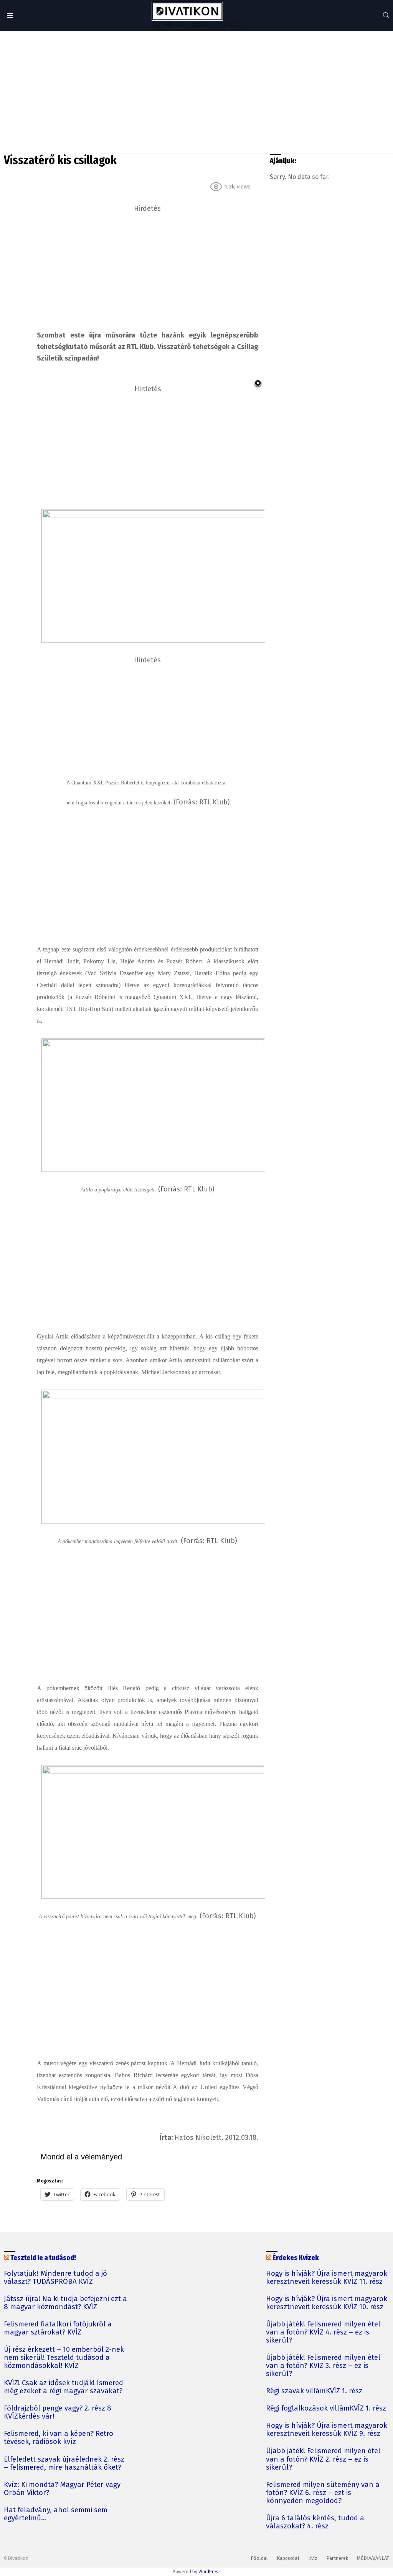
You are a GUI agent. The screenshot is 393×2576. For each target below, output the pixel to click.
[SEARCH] (386, 15)
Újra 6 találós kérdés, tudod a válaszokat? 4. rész (315, 2522)
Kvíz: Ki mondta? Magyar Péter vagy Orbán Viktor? (62, 2489)
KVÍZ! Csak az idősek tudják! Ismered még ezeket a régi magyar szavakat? (64, 2387)
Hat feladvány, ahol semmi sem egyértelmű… (56, 2514)
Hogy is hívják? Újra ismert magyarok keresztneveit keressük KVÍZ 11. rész (327, 2278)
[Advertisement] (196, 92)
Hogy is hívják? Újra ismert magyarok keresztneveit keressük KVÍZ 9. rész (327, 2430)
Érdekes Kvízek (296, 2258)
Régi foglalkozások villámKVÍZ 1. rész (326, 2408)
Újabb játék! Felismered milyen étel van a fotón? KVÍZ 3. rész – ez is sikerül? (323, 2366)
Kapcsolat (288, 2558)
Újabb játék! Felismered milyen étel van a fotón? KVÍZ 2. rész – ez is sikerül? (323, 2459)
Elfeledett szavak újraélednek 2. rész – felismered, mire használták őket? (64, 2463)
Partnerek (337, 2558)
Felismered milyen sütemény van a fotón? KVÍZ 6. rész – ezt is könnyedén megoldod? (323, 2493)
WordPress (210, 2572)
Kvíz (313, 2558)
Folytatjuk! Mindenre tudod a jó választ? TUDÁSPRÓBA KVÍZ (55, 2278)
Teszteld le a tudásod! (43, 2258)
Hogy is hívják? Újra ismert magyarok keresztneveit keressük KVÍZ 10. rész (327, 2303)
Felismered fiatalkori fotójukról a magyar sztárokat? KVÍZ (58, 2328)
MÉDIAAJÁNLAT (373, 2558)
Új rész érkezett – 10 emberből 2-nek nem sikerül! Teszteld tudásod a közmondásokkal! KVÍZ (64, 2358)
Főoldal (259, 2558)
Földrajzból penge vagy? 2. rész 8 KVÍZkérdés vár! (58, 2412)
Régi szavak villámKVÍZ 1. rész (314, 2391)
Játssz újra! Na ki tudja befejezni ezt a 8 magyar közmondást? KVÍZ (65, 2303)
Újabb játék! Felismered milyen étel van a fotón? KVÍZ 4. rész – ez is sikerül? (323, 2332)
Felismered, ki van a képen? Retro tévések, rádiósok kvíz (59, 2438)
